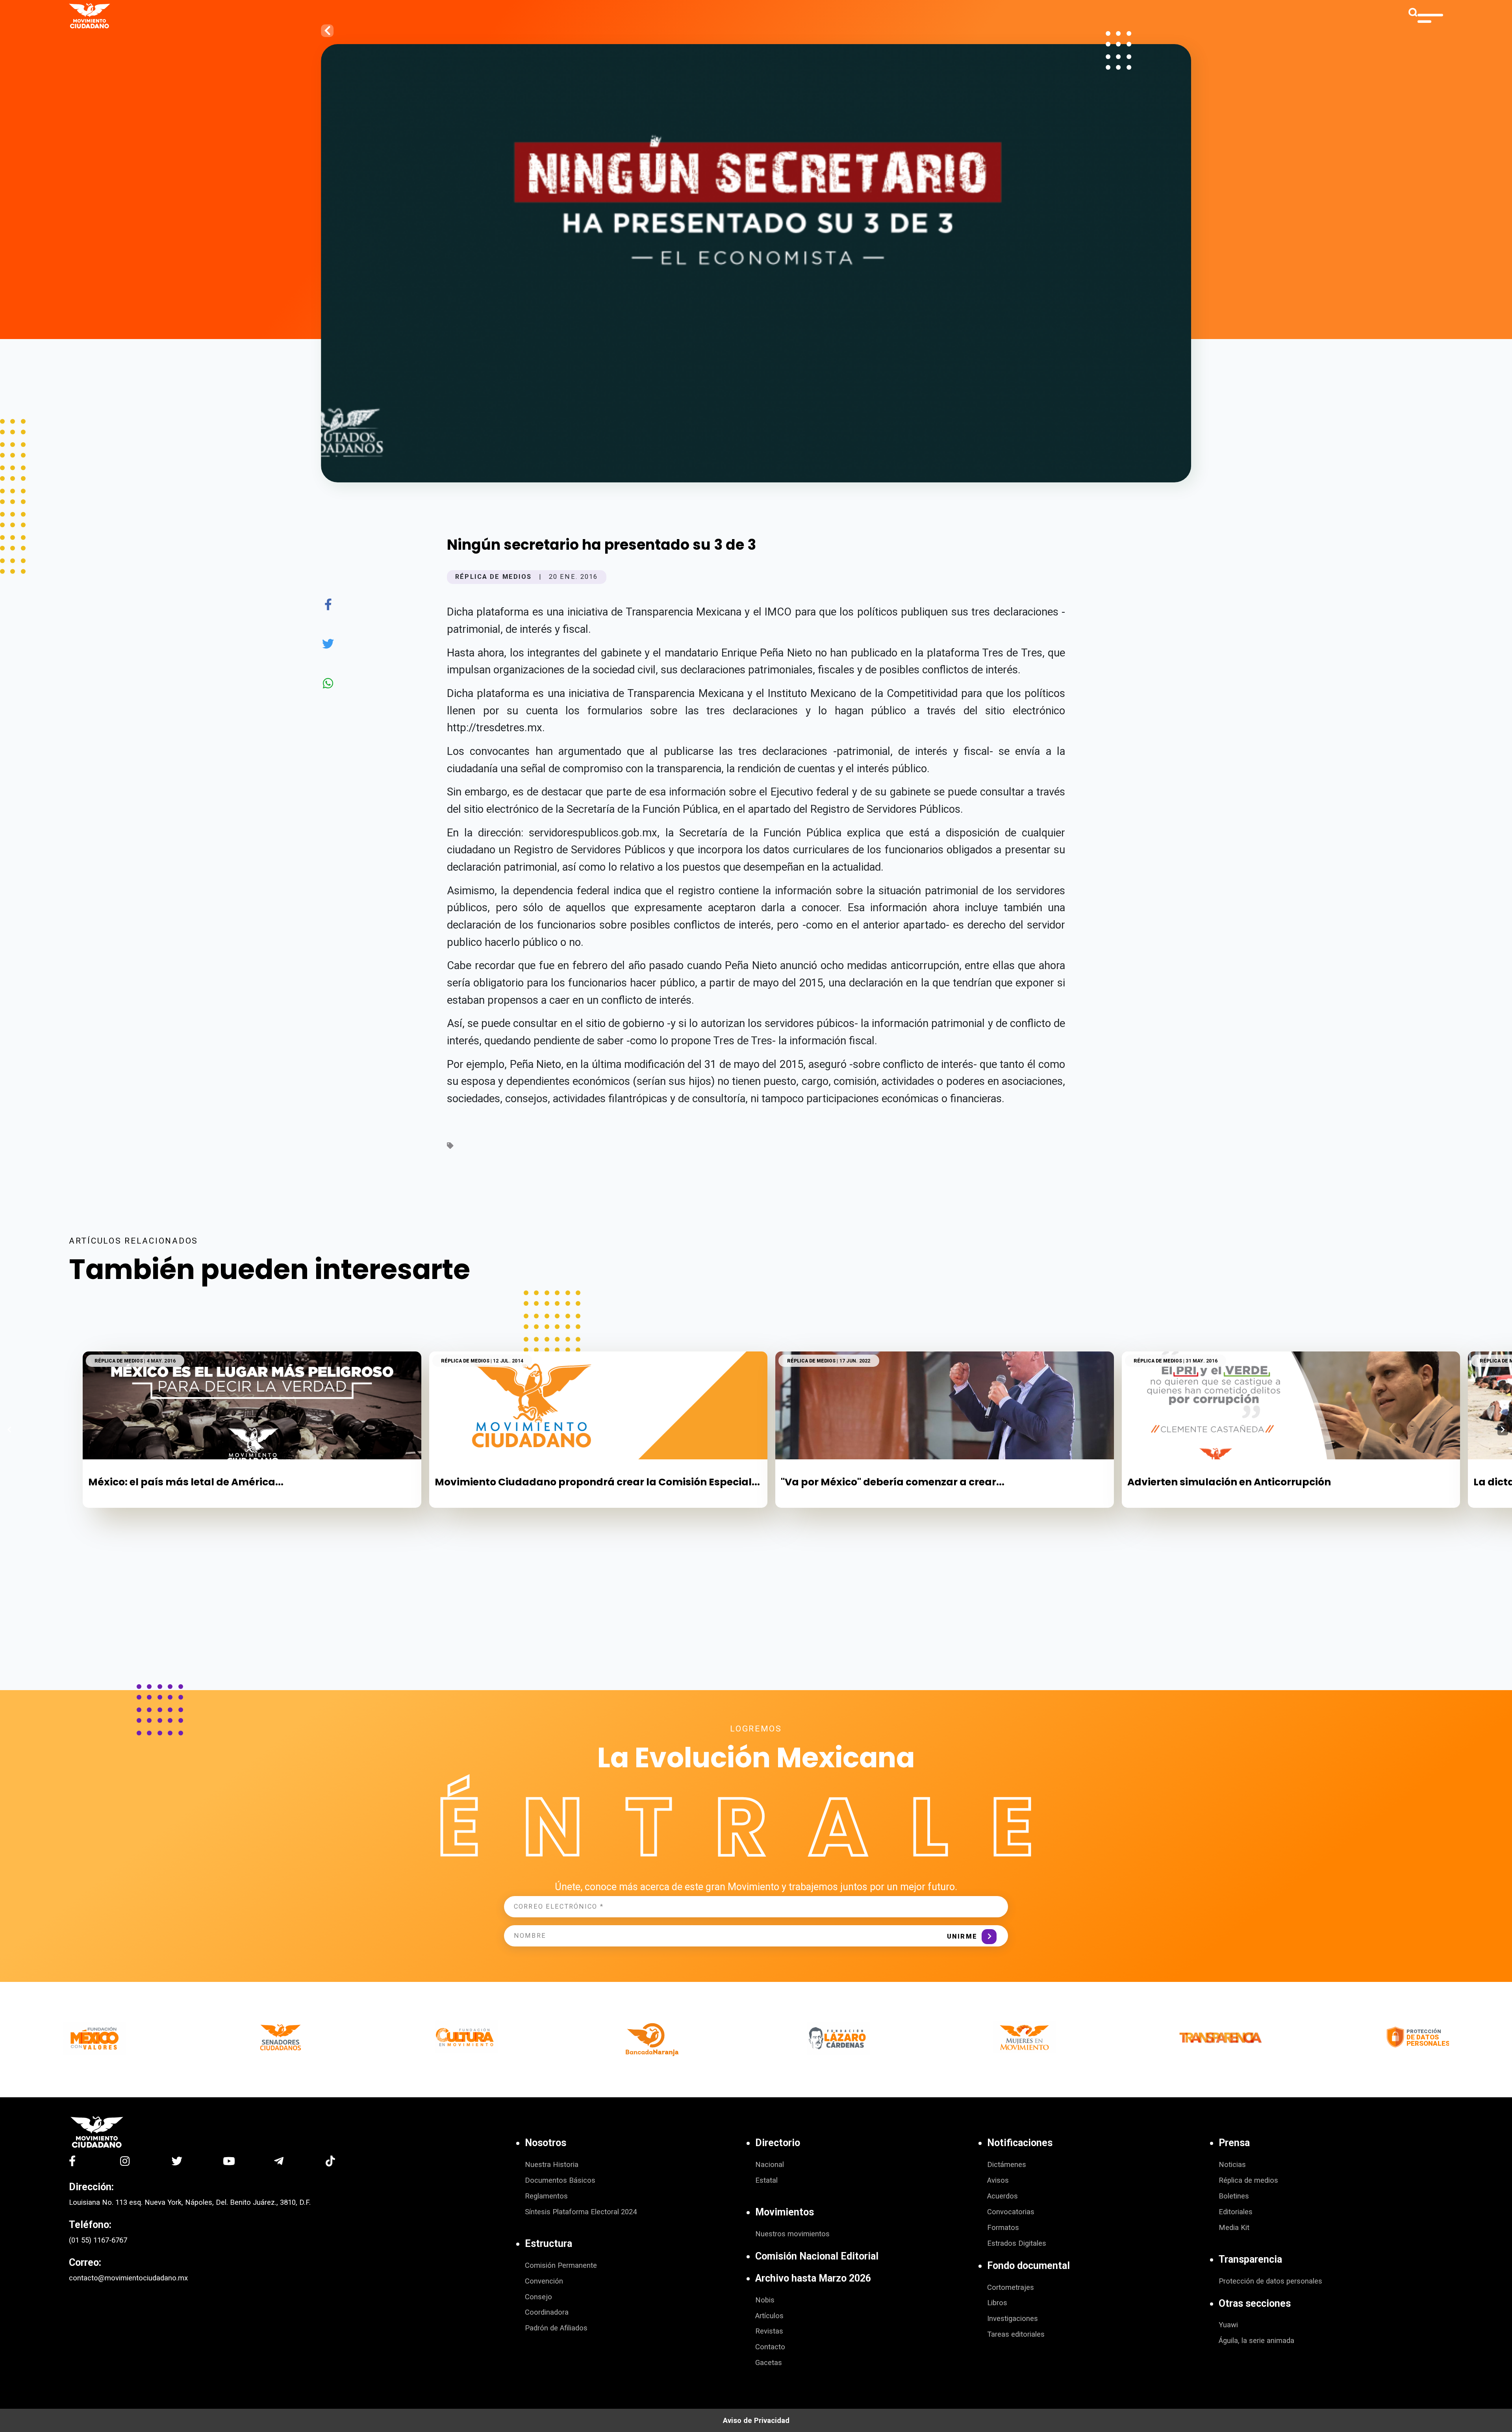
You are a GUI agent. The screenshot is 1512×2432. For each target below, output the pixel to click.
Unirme (962, 1936)
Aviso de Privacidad (756, 2421)
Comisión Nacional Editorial (817, 2256)
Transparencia (1250, 2259)
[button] (1503, 1429)
